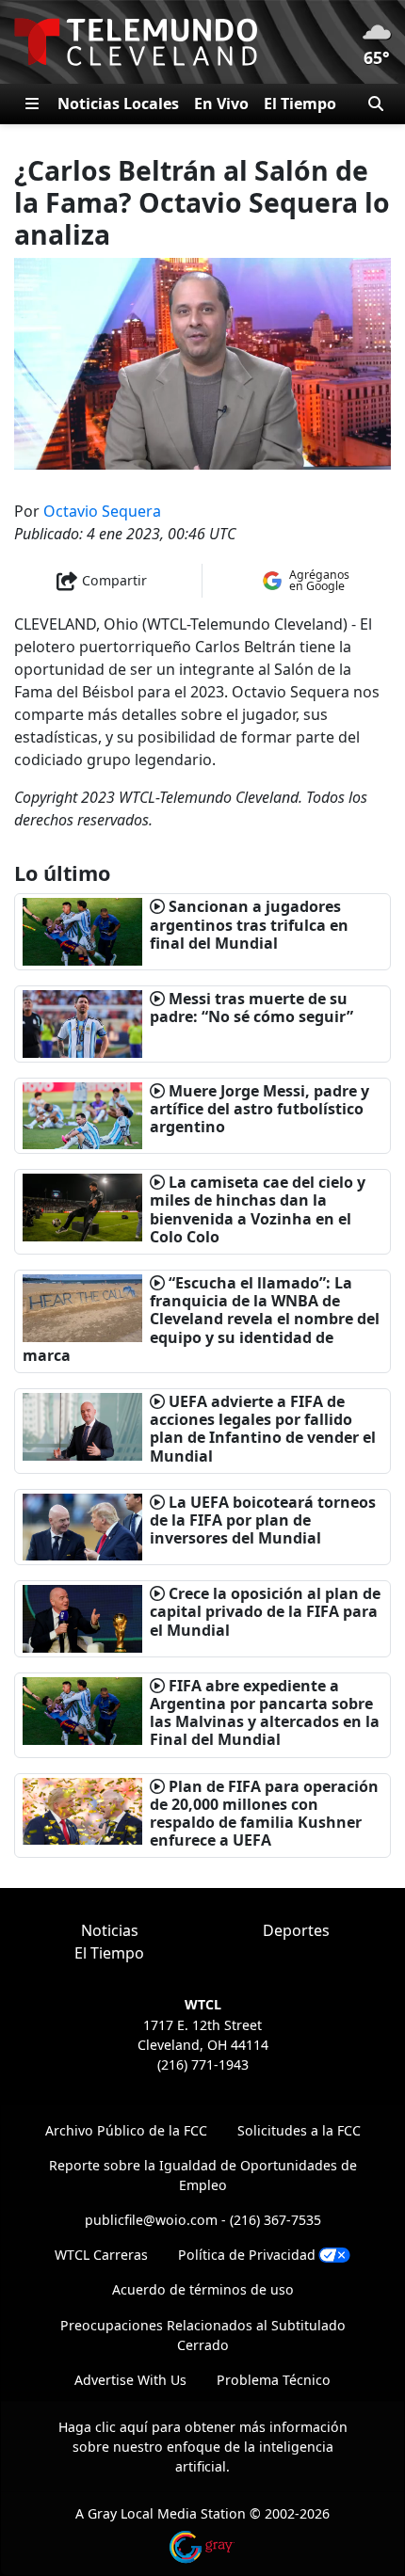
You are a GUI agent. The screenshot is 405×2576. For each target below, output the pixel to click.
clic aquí (121, 2427)
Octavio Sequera (102, 511)
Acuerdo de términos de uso (203, 2289)
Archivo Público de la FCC (126, 2130)
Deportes (296, 1930)
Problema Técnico (274, 2380)
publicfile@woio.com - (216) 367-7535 (203, 2220)
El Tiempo (300, 104)
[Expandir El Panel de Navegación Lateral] (32, 104)
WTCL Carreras (101, 2255)
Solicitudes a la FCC (299, 2130)
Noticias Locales (118, 104)
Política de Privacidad (247, 2255)
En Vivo (221, 104)
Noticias (110, 1930)
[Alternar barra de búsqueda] (376, 104)
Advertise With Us (130, 2380)
